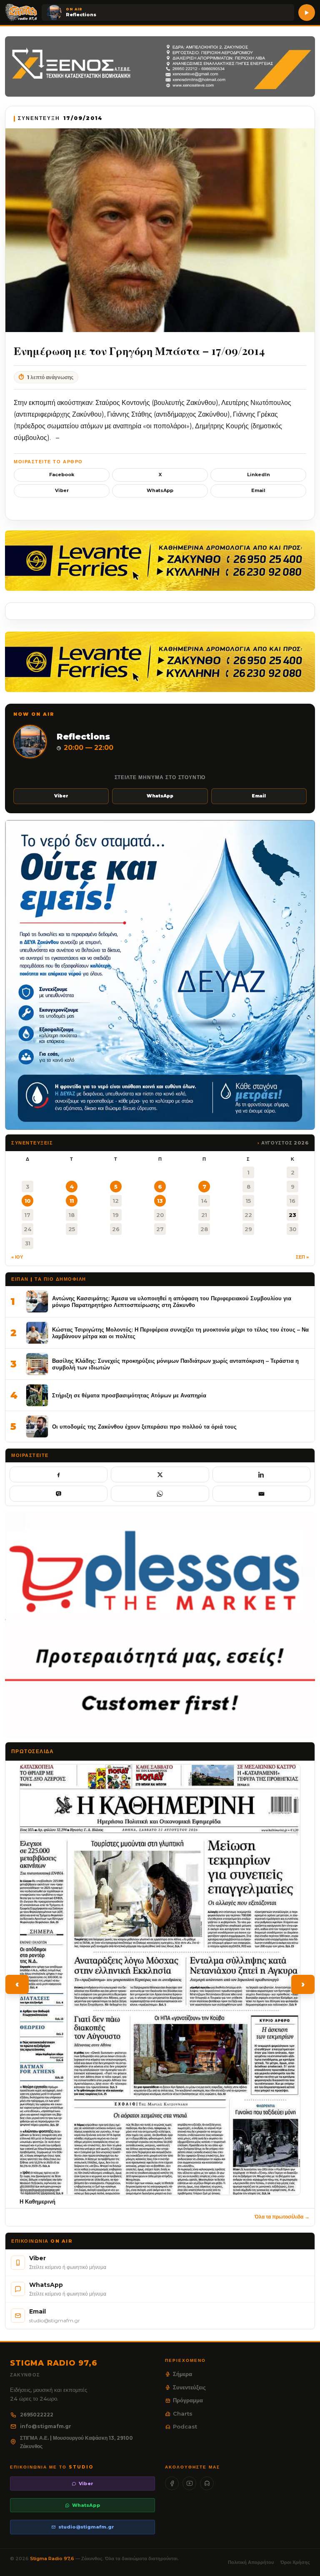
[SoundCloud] (207, 2483)
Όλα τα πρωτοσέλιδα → (282, 2217)
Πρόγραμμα (188, 2400)
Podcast (185, 2426)
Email (258, 490)
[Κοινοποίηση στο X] (160, 1474)
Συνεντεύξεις (189, 2387)
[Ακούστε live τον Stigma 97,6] (307, 12)
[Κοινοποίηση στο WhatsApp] (160, 1494)
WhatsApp (160, 490)
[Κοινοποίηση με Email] (261, 1494)
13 (160, 1201)
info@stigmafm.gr (46, 2426)
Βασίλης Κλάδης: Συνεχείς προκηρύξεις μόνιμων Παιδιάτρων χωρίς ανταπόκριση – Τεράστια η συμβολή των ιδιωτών (175, 1364)
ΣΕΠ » (302, 1257)
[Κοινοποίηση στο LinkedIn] (261, 1474)
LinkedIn (259, 475)
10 (28, 1201)
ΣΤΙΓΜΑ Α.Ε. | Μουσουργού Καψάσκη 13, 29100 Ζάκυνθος (76, 2442)
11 (72, 1201)
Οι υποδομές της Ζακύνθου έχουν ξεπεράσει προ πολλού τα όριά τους (144, 1427)
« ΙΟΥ (17, 1257)
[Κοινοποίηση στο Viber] (59, 1494)
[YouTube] (189, 2483)
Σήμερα (182, 2374)
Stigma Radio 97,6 (53, 2559)
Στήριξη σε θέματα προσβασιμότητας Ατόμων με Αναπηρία (129, 1395)
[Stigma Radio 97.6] (21, 12)
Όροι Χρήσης (295, 2562)
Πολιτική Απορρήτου (251, 2562)
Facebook (62, 475)
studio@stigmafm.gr (86, 2527)
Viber (62, 490)
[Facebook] (172, 2483)
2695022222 (37, 2415)
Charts (183, 2414)
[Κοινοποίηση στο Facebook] (59, 1474)
